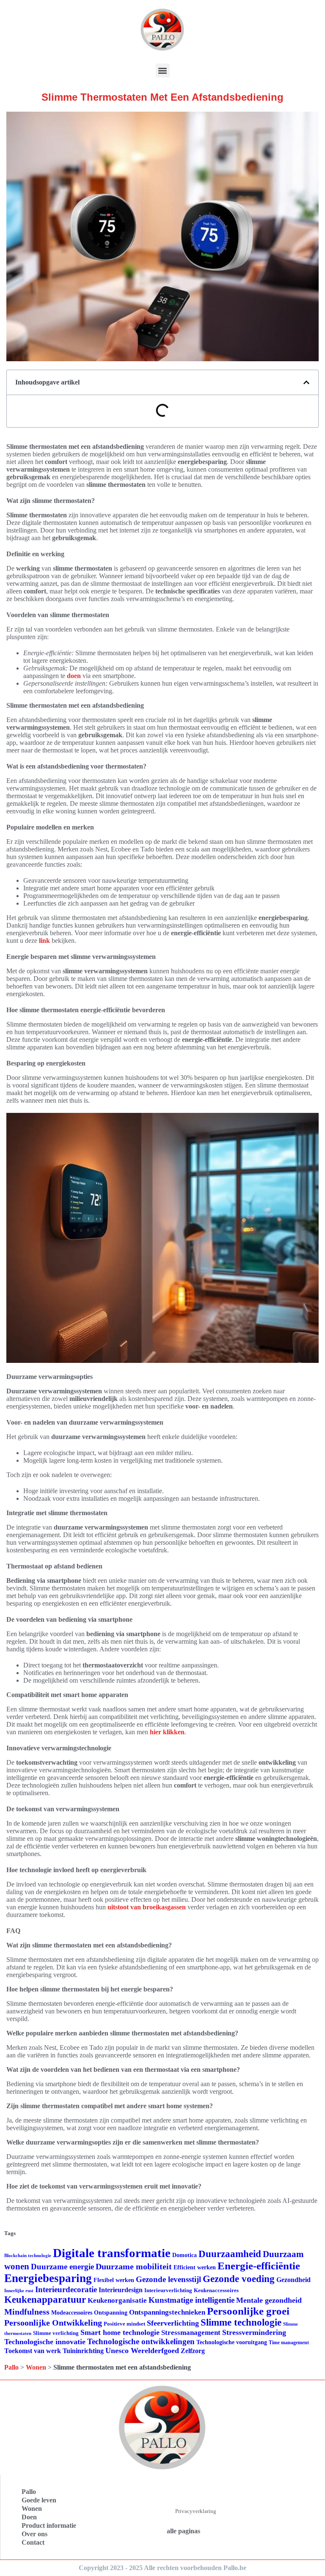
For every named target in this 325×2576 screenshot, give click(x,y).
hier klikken (167, 1732)
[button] (163, 70)
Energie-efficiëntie (259, 2266)
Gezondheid (293, 2280)
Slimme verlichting (56, 2333)
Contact (33, 2542)
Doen (29, 2517)
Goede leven (39, 2500)
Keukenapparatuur (45, 2300)
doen (74, 676)
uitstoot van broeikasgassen (147, 1907)
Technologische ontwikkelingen (141, 2341)
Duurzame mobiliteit (134, 2266)
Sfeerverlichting (173, 2323)
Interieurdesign (121, 2290)
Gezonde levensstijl (168, 2279)
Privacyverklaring (196, 2511)
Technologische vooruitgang (232, 2342)
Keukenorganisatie (117, 2300)
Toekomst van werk (33, 2351)
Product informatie (49, 2525)
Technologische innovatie (45, 2342)
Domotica (185, 2255)
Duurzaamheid (230, 2254)
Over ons (34, 2534)
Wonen (36, 2367)
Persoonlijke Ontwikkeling (53, 2323)
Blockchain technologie (28, 2256)
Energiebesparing (48, 2278)
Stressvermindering (254, 2332)
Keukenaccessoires (216, 2290)
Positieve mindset (124, 2324)
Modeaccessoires (72, 2313)
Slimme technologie (241, 2322)
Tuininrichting (83, 2351)
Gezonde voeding (239, 2279)
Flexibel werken (114, 2280)
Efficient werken (195, 2267)
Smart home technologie (120, 2332)
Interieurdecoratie (66, 2289)
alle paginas (183, 2531)
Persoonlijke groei (248, 2311)
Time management (289, 2343)
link (44, 941)
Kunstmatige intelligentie (191, 2300)
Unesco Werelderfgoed (142, 2351)
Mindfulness (27, 2312)
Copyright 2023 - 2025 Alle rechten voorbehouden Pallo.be (162, 2568)
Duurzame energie (62, 2267)
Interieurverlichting (168, 2290)
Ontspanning (111, 2312)
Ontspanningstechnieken (167, 2312)
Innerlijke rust (19, 2291)
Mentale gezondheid (269, 2300)
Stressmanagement (191, 2333)
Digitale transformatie (112, 2253)
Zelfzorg (193, 2351)
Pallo (11, 2367)
